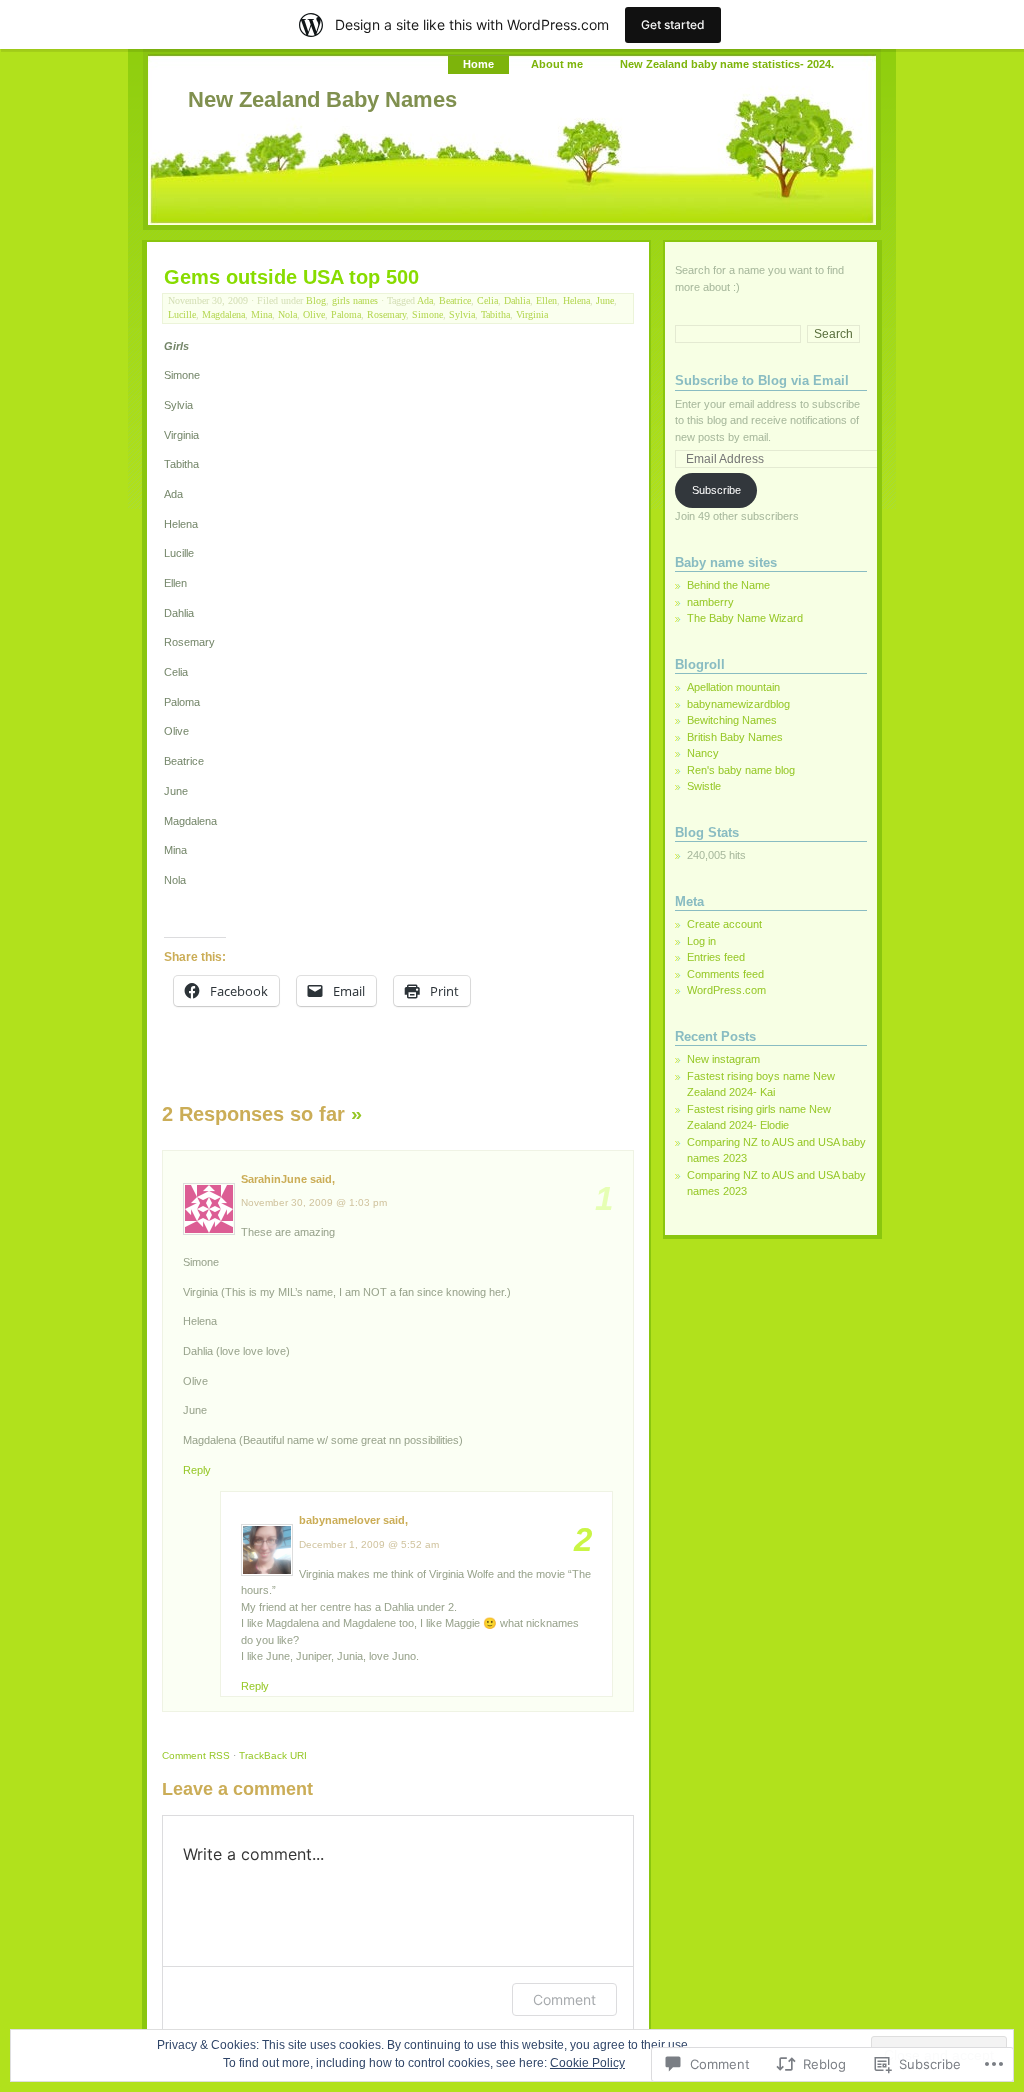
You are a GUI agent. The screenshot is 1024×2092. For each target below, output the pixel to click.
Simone (427, 314)
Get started (673, 24)
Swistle (704, 786)
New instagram (723, 1059)
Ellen (546, 300)
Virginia (532, 314)
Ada (425, 300)
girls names (355, 300)
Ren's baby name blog (741, 770)
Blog (316, 300)
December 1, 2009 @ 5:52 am (369, 1544)
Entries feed (716, 957)
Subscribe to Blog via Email (762, 380)
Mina (261, 314)
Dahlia (517, 300)
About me (557, 64)
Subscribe (716, 490)
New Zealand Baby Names (322, 99)
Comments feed (725, 974)
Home (478, 64)
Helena (576, 300)
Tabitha (495, 314)
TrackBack (273, 1755)
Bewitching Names (732, 720)
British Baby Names (735, 737)
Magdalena (223, 314)
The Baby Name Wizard (745, 618)
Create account (724, 924)
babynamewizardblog (738, 704)
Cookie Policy (587, 2063)
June (605, 300)
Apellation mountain (733, 687)
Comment (196, 1755)
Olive (314, 314)
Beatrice (455, 300)
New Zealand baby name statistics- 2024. (727, 64)
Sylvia (462, 314)
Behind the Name (728, 585)
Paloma (346, 314)
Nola (287, 314)
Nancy (703, 753)
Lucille (182, 314)
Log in (701, 941)
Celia (487, 300)
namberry (710, 602)
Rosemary (386, 314)
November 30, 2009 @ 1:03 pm (314, 1202)
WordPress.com (726, 990)
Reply (197, 1470)
